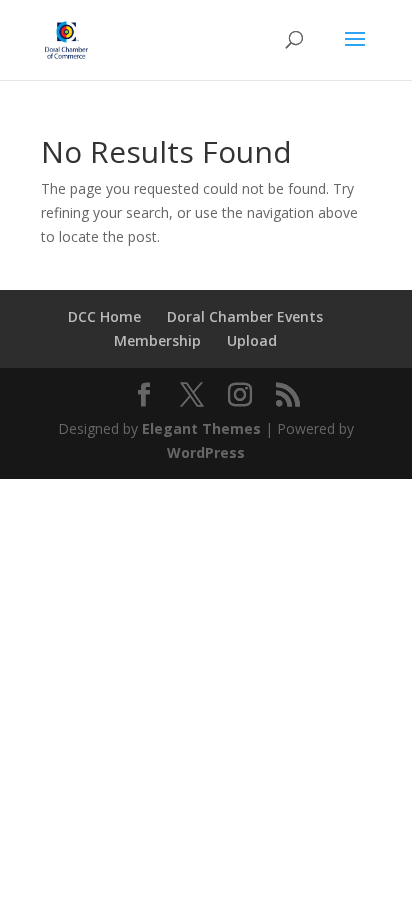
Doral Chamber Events (245, 316)
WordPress (206, 452)
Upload (252, 340)
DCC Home (104, 316)
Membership (157, 340)
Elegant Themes (201, 428)
